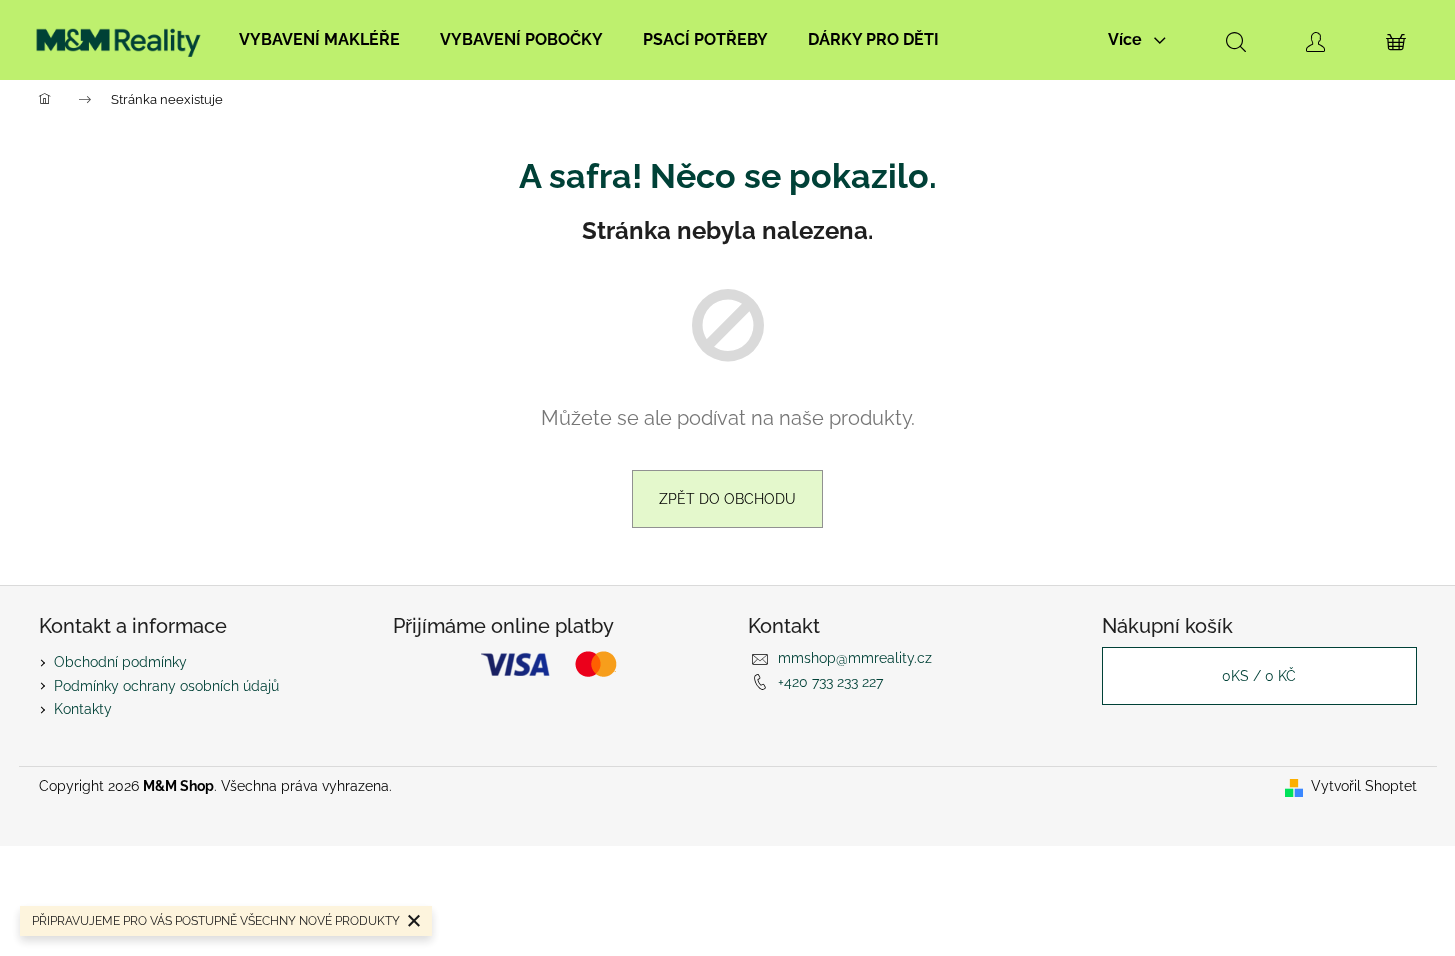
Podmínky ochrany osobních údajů (166, 686)
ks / (1259, 676)
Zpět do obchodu (727, 499)
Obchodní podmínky (120, 662)
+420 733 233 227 (830, 682)
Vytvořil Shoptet (1364, 786)
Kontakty (83, 709)
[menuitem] (319, 40)
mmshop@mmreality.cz (855, 658)
